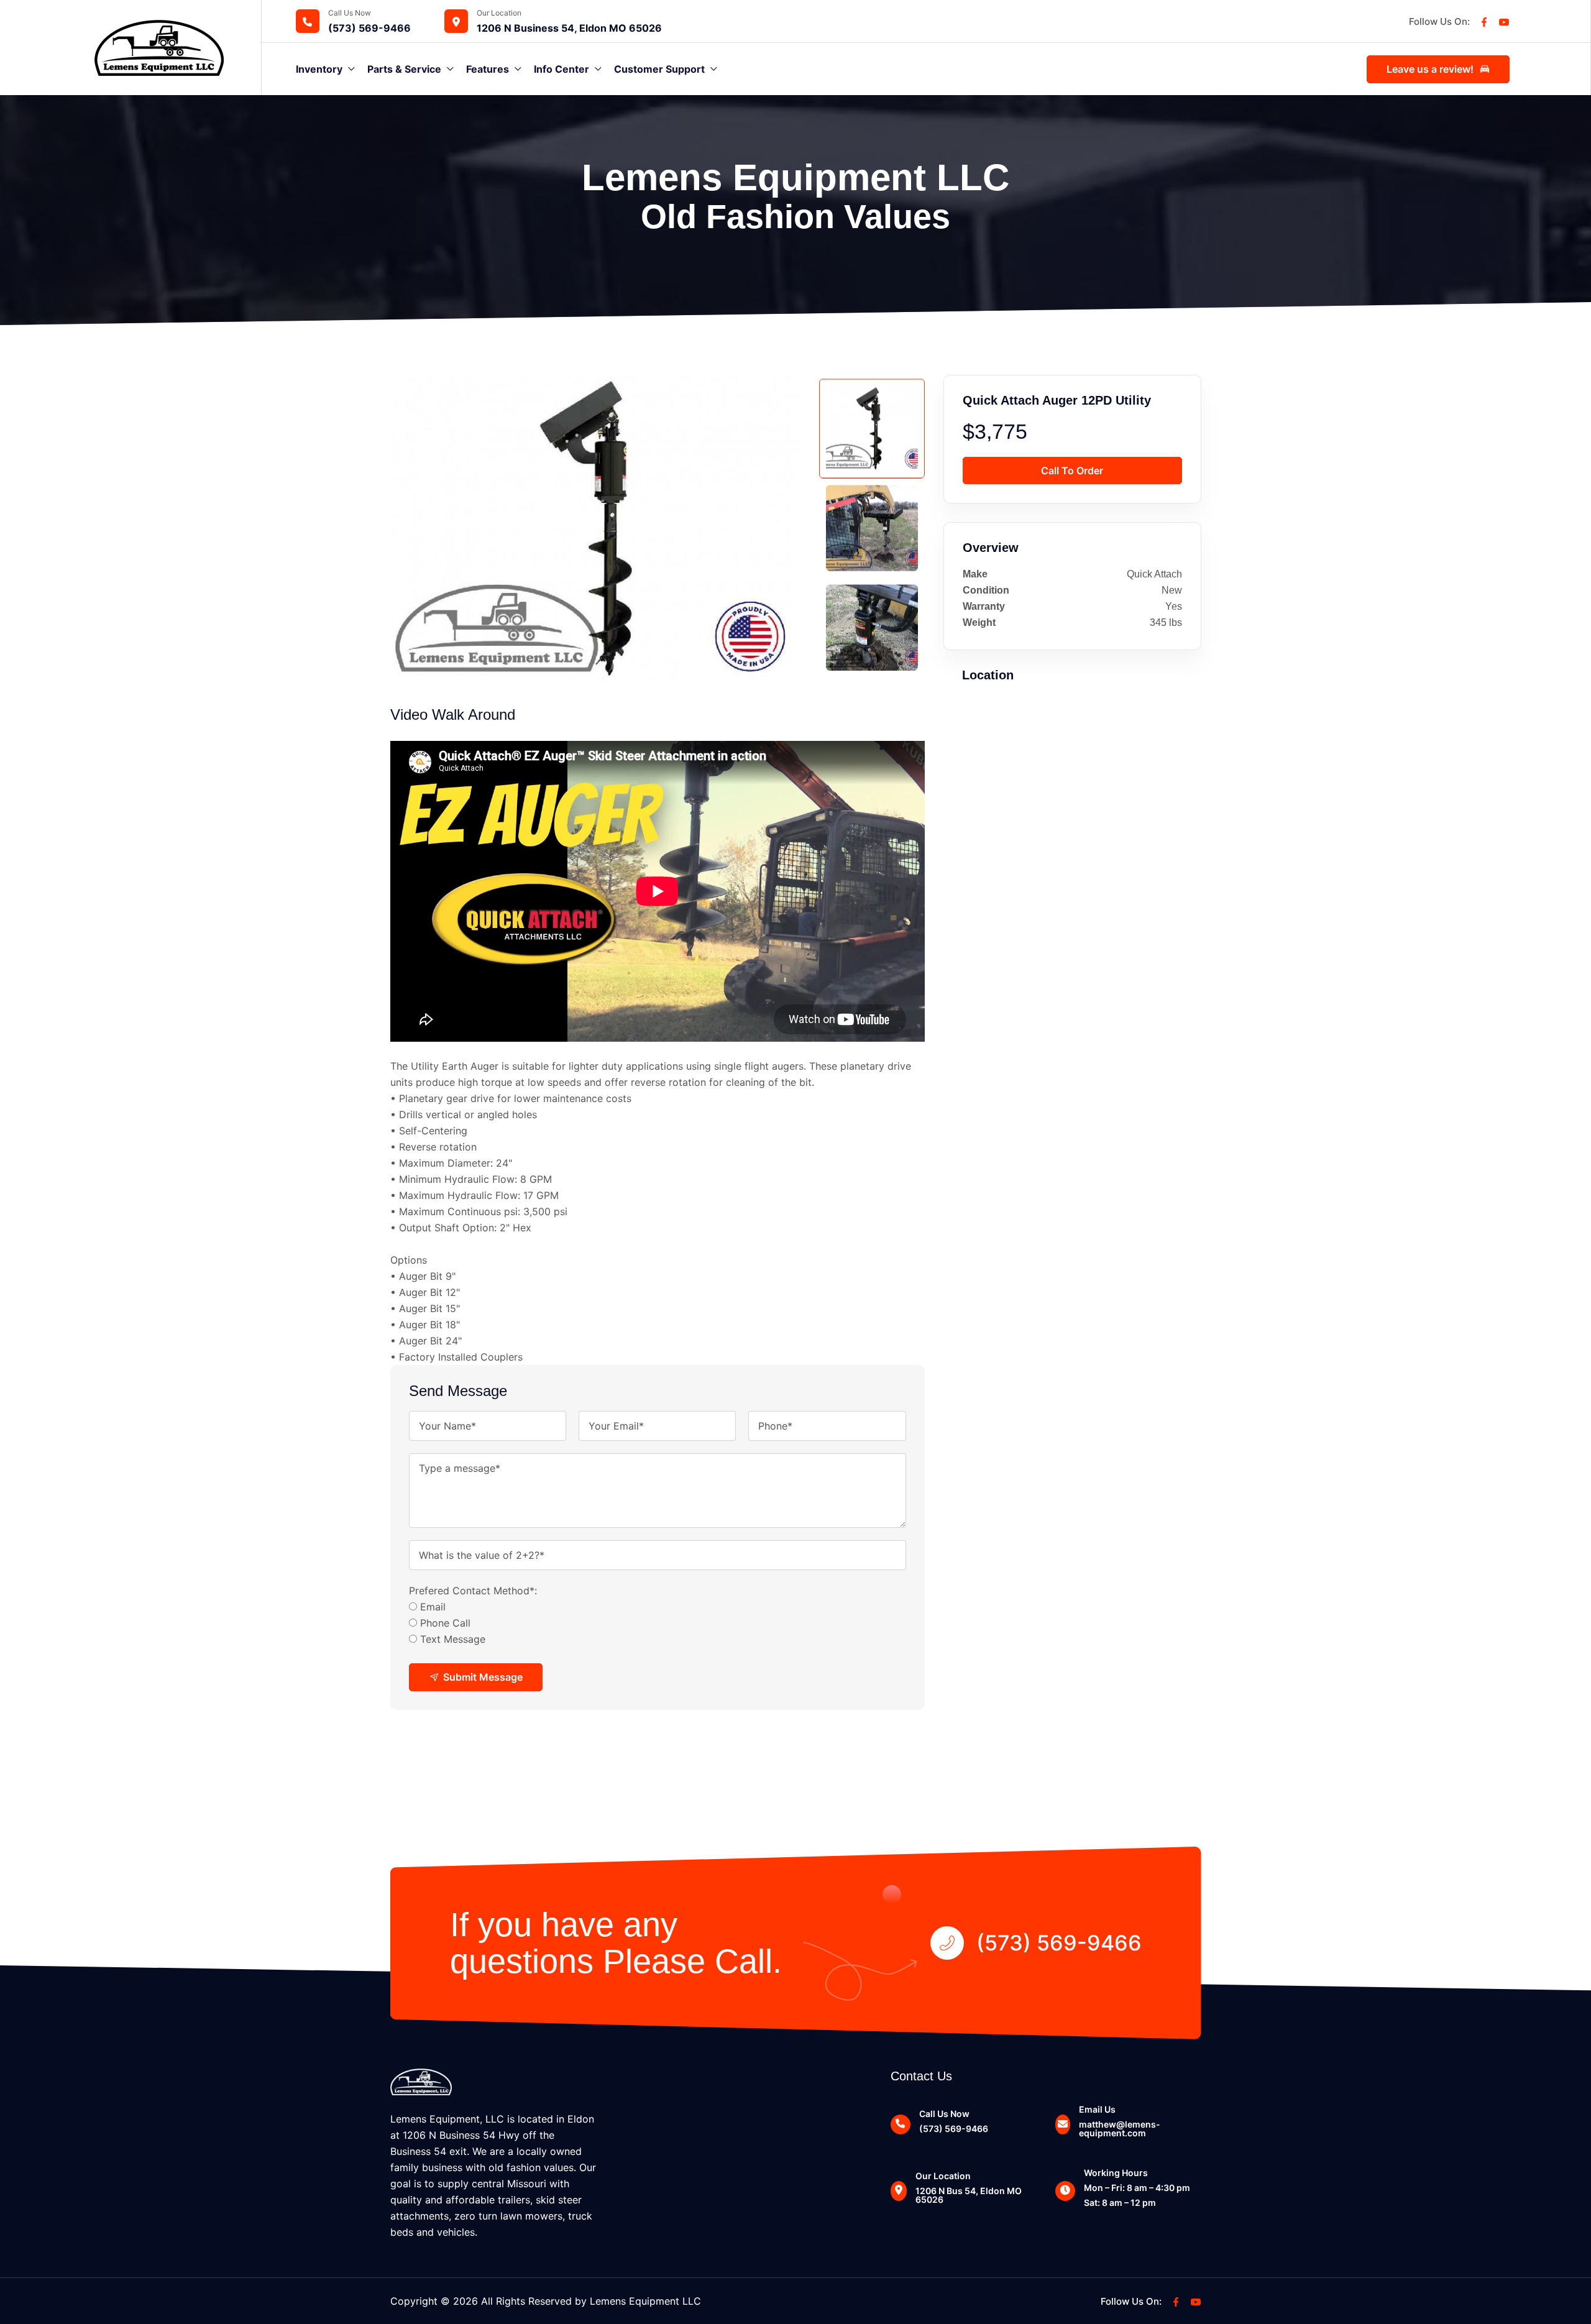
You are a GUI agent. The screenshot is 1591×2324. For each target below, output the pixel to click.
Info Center (562, 69)
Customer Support (659, 69)
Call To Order (1072, 471)
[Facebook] (1484, 21)
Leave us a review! (1430, 69)
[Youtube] (1504, 21)
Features (488, 69)
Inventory (319, 69)
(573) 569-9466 (369, 28)
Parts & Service (404, 69)
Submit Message (483, 1677)
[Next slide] (870, 670)
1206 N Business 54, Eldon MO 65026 (569, 28)
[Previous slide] (870, 387)
